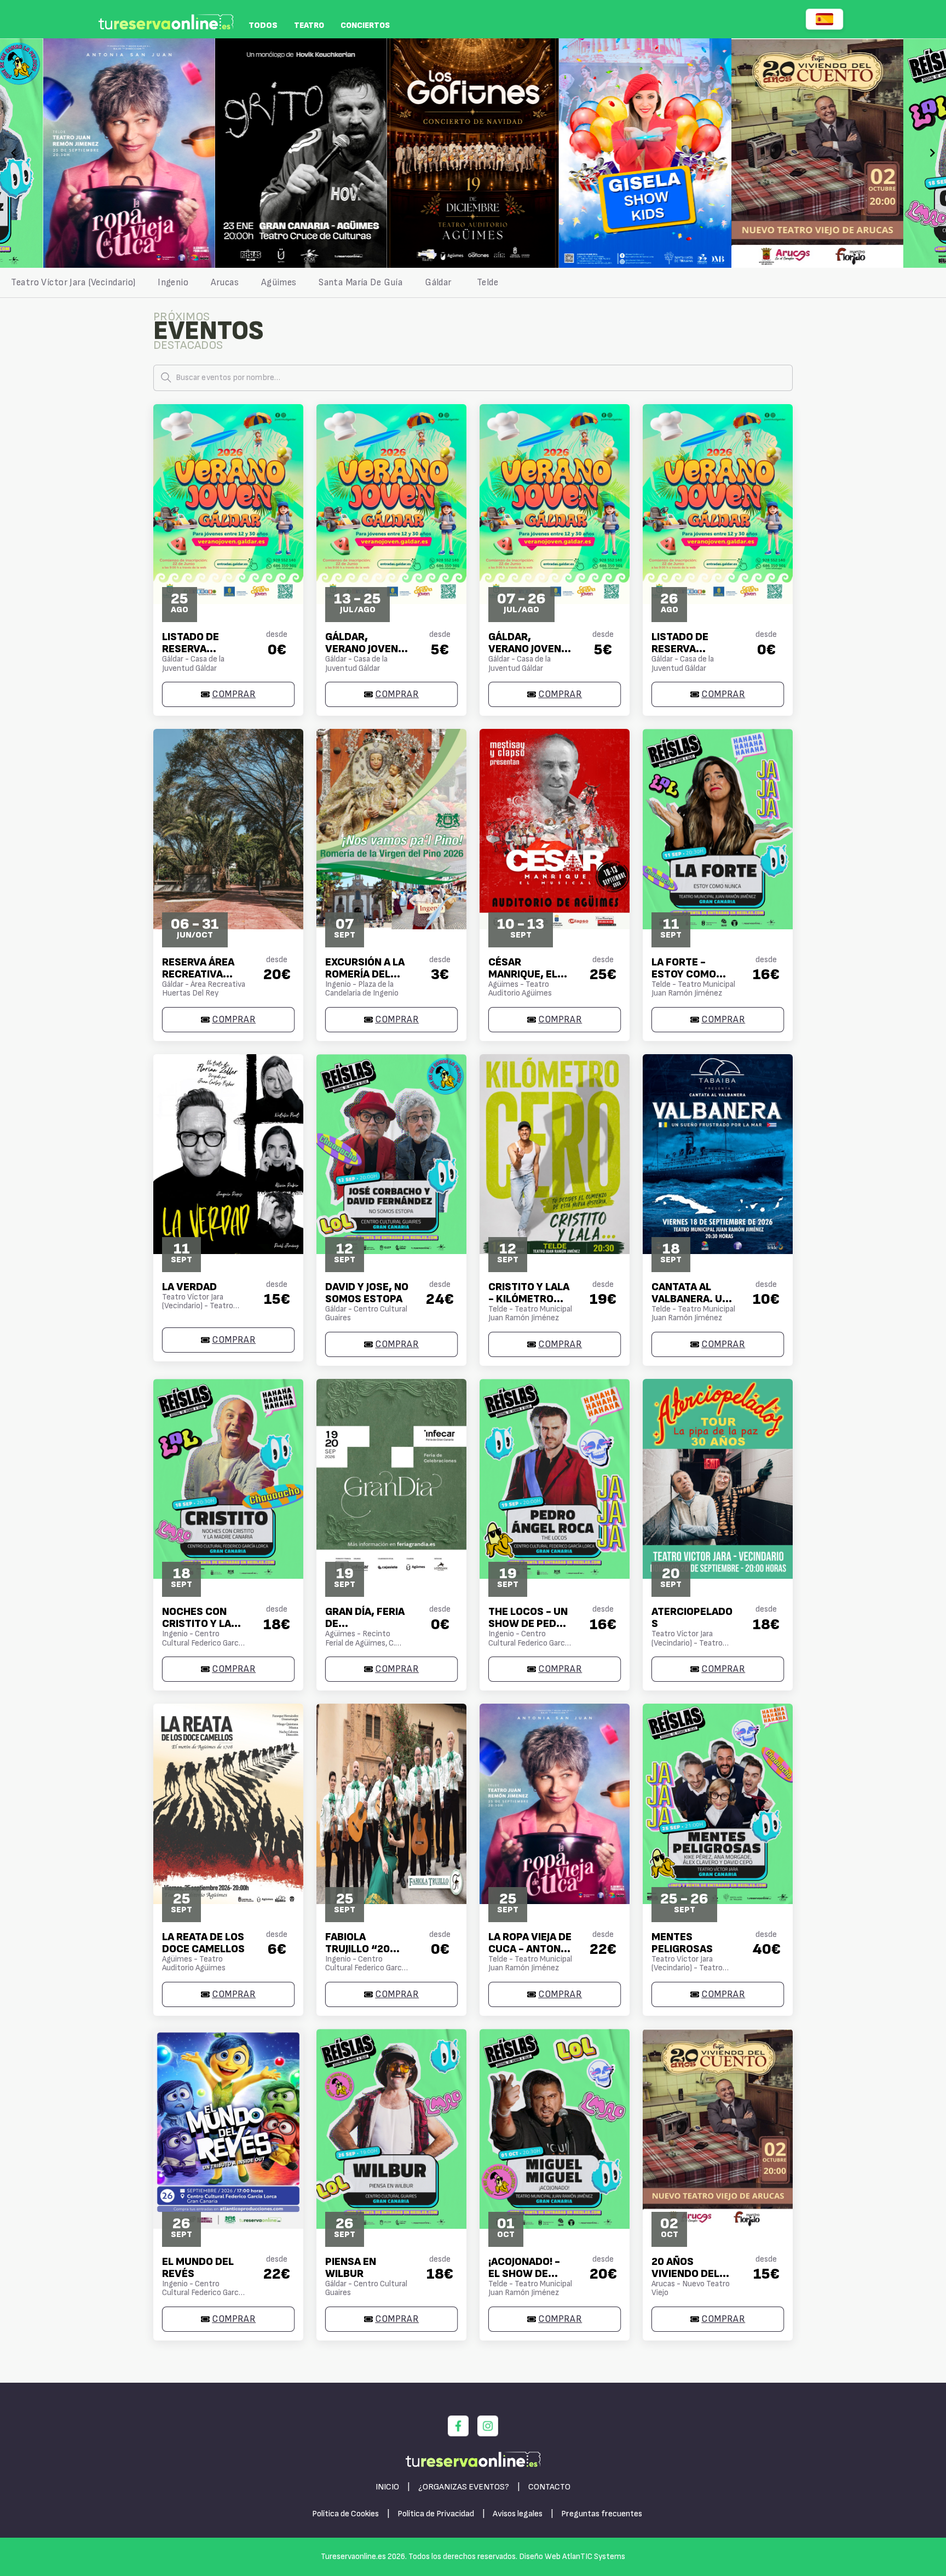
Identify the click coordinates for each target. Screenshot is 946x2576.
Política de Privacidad (436, 2514)
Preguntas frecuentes (602, 2514)
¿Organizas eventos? (464, 2487)
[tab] (73, 283)
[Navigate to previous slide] (14, 153)
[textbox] (473, 378)
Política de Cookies (345, 2514)
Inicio (387, 2487)
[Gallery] (473, 153)
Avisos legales (518, 2514)
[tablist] (473, 283)
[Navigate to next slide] (932, 153)
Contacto (549, 2487)
